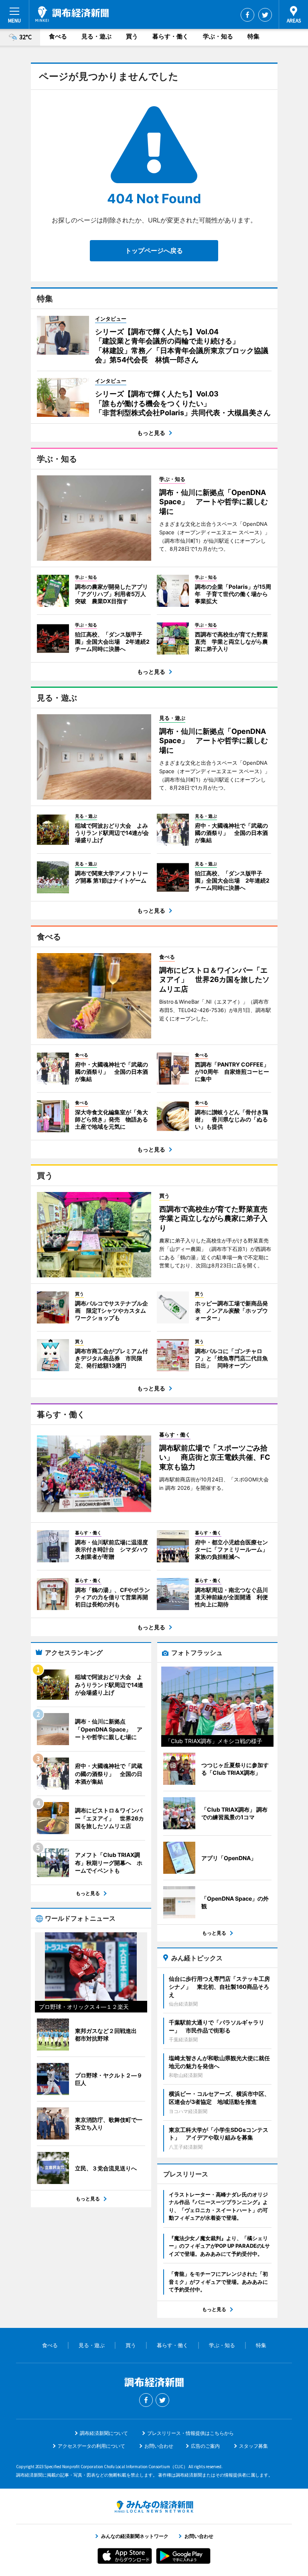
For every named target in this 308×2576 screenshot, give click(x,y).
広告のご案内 (205, 2446)
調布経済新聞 (72, 14)
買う (132, 36)
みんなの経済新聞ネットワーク (154, 2507)
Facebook (247, 15)
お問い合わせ (159, 2446)
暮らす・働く (170, 36)
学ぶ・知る (218, 36)
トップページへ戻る (154, 251)
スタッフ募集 (253, 2446)
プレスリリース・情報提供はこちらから (190, 2433)
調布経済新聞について (104, 2433)
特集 (253, 36)
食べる (58, 36)
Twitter (265, 15)
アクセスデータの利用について (91, 2446)
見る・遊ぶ (96, 36)
